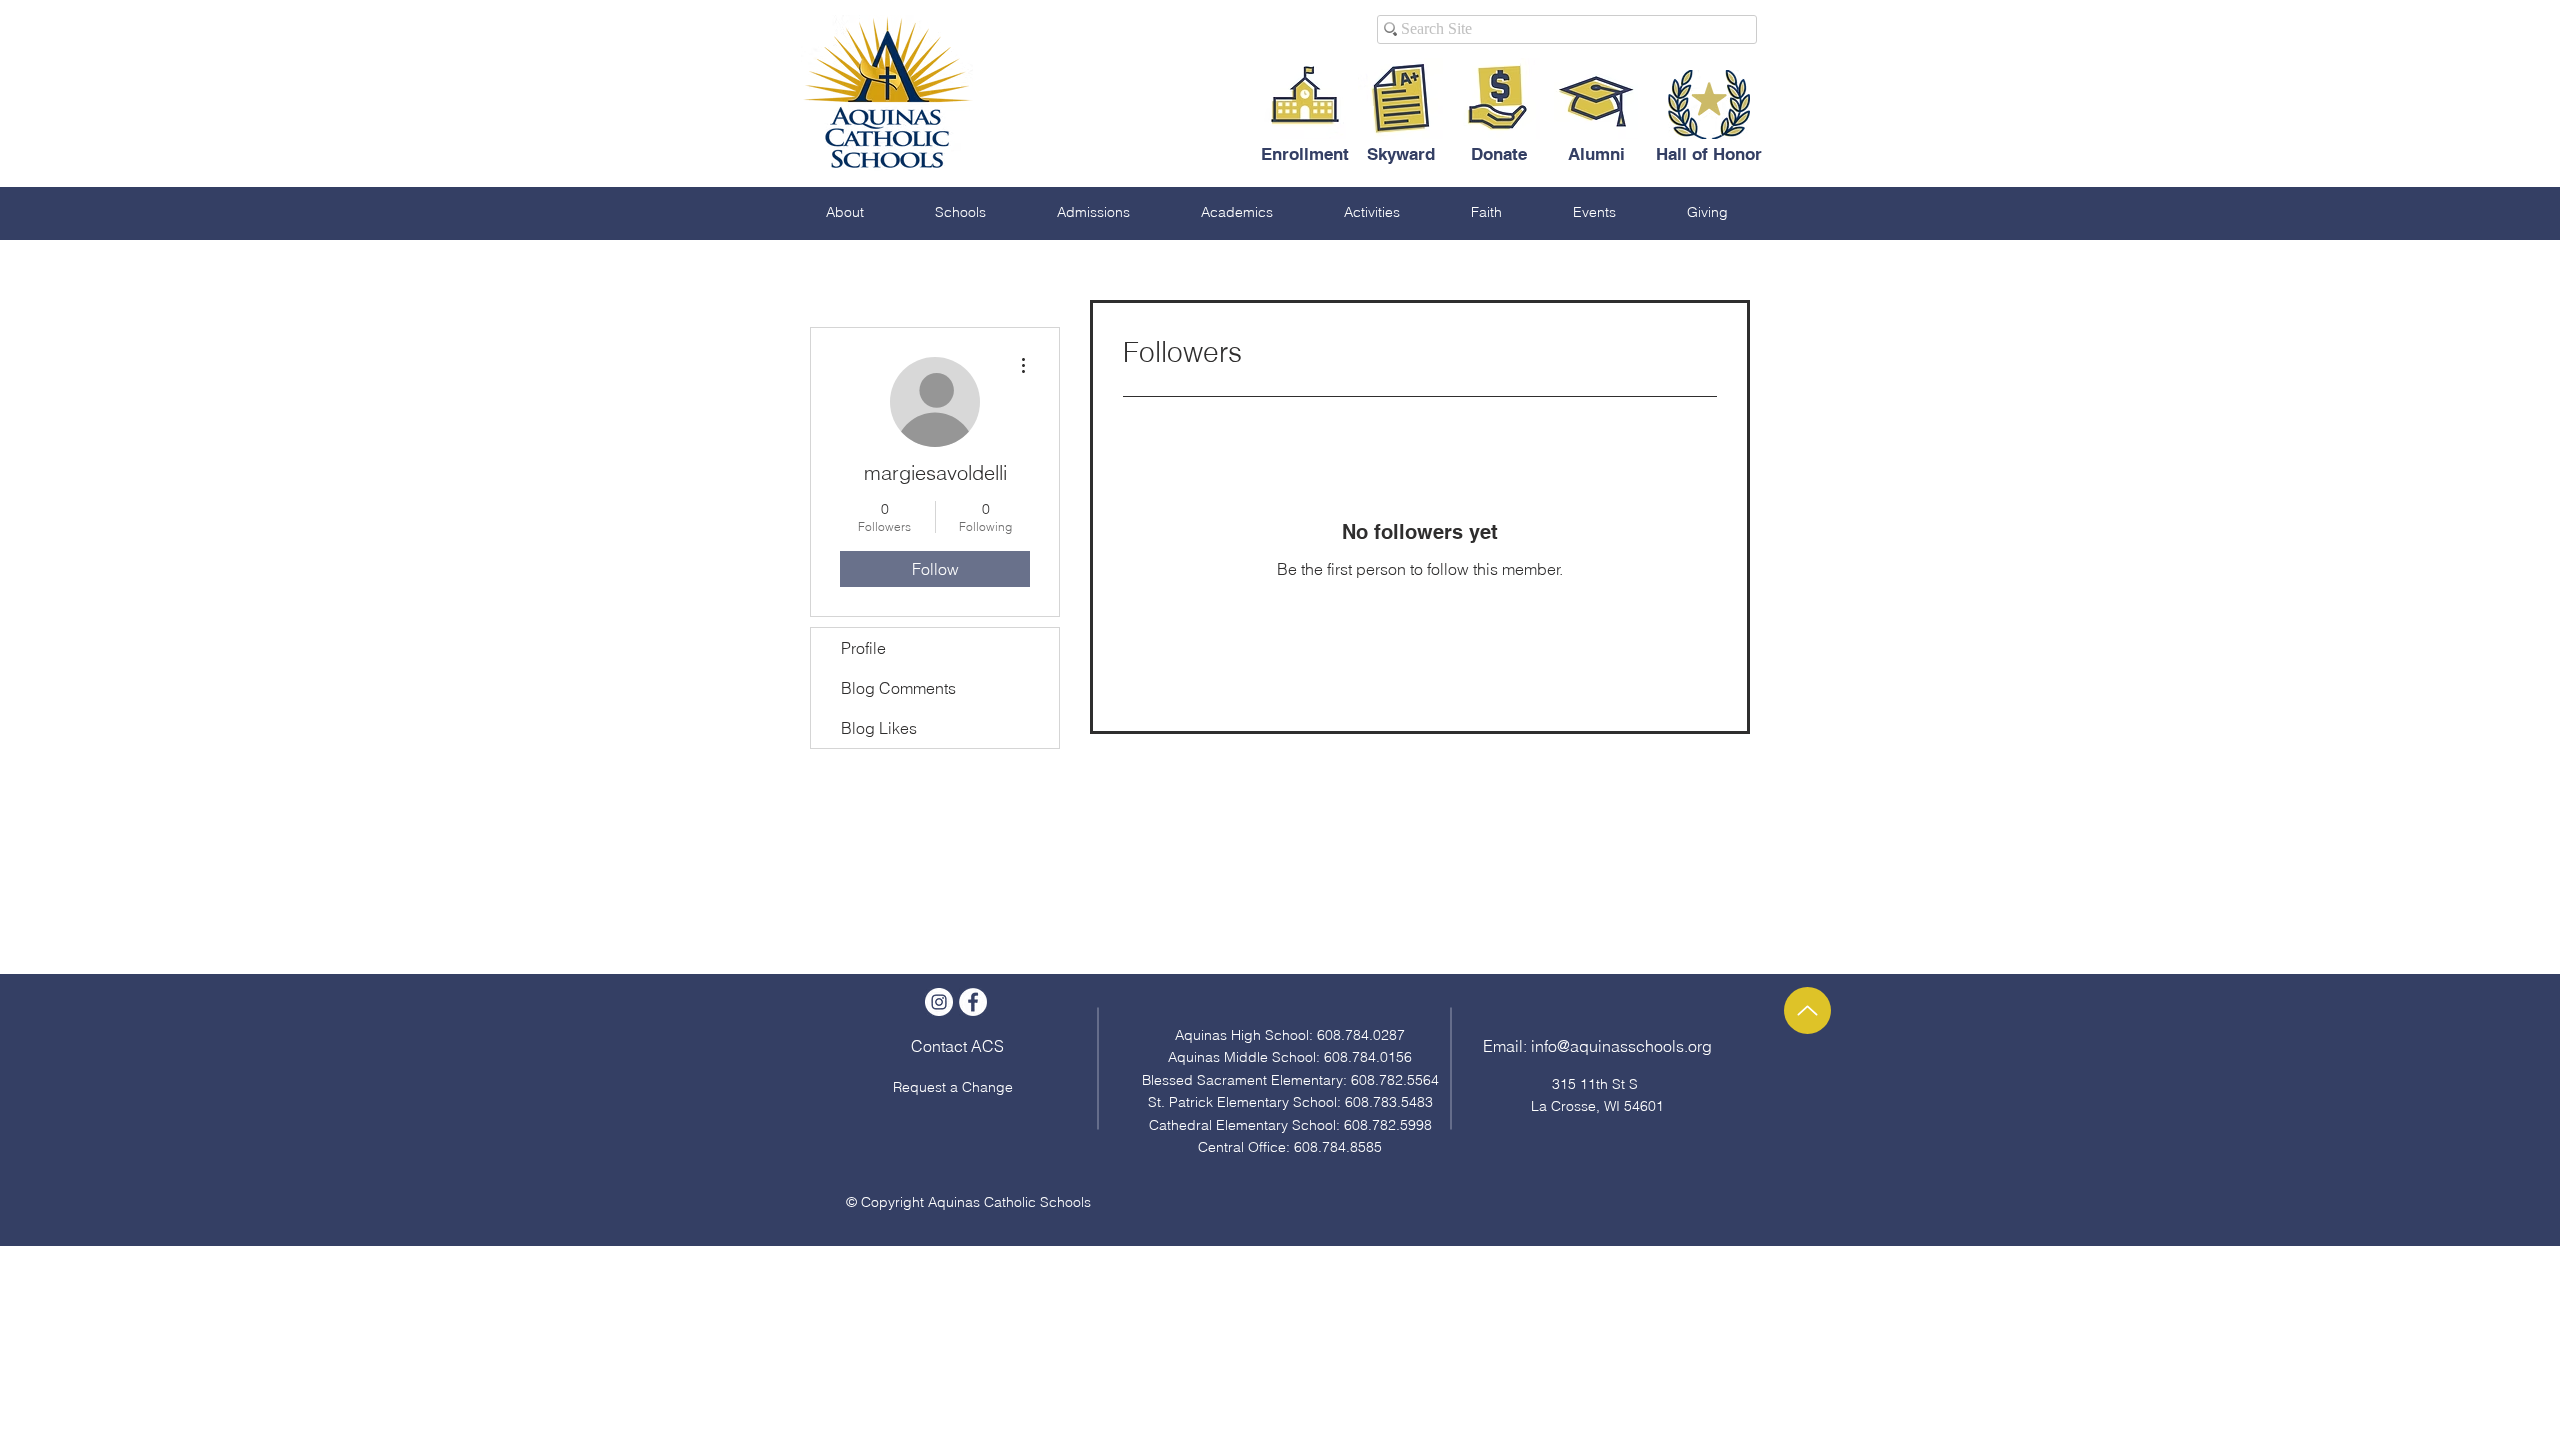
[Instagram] (939, 1002)
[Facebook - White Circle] (973, 1002)
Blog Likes (879, 728)
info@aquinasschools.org (1621, 1046)
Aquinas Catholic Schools (1009, 1202)
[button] (844, 212)
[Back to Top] (1807, 1010)
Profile (863, 648)
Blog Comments (898, 688)
